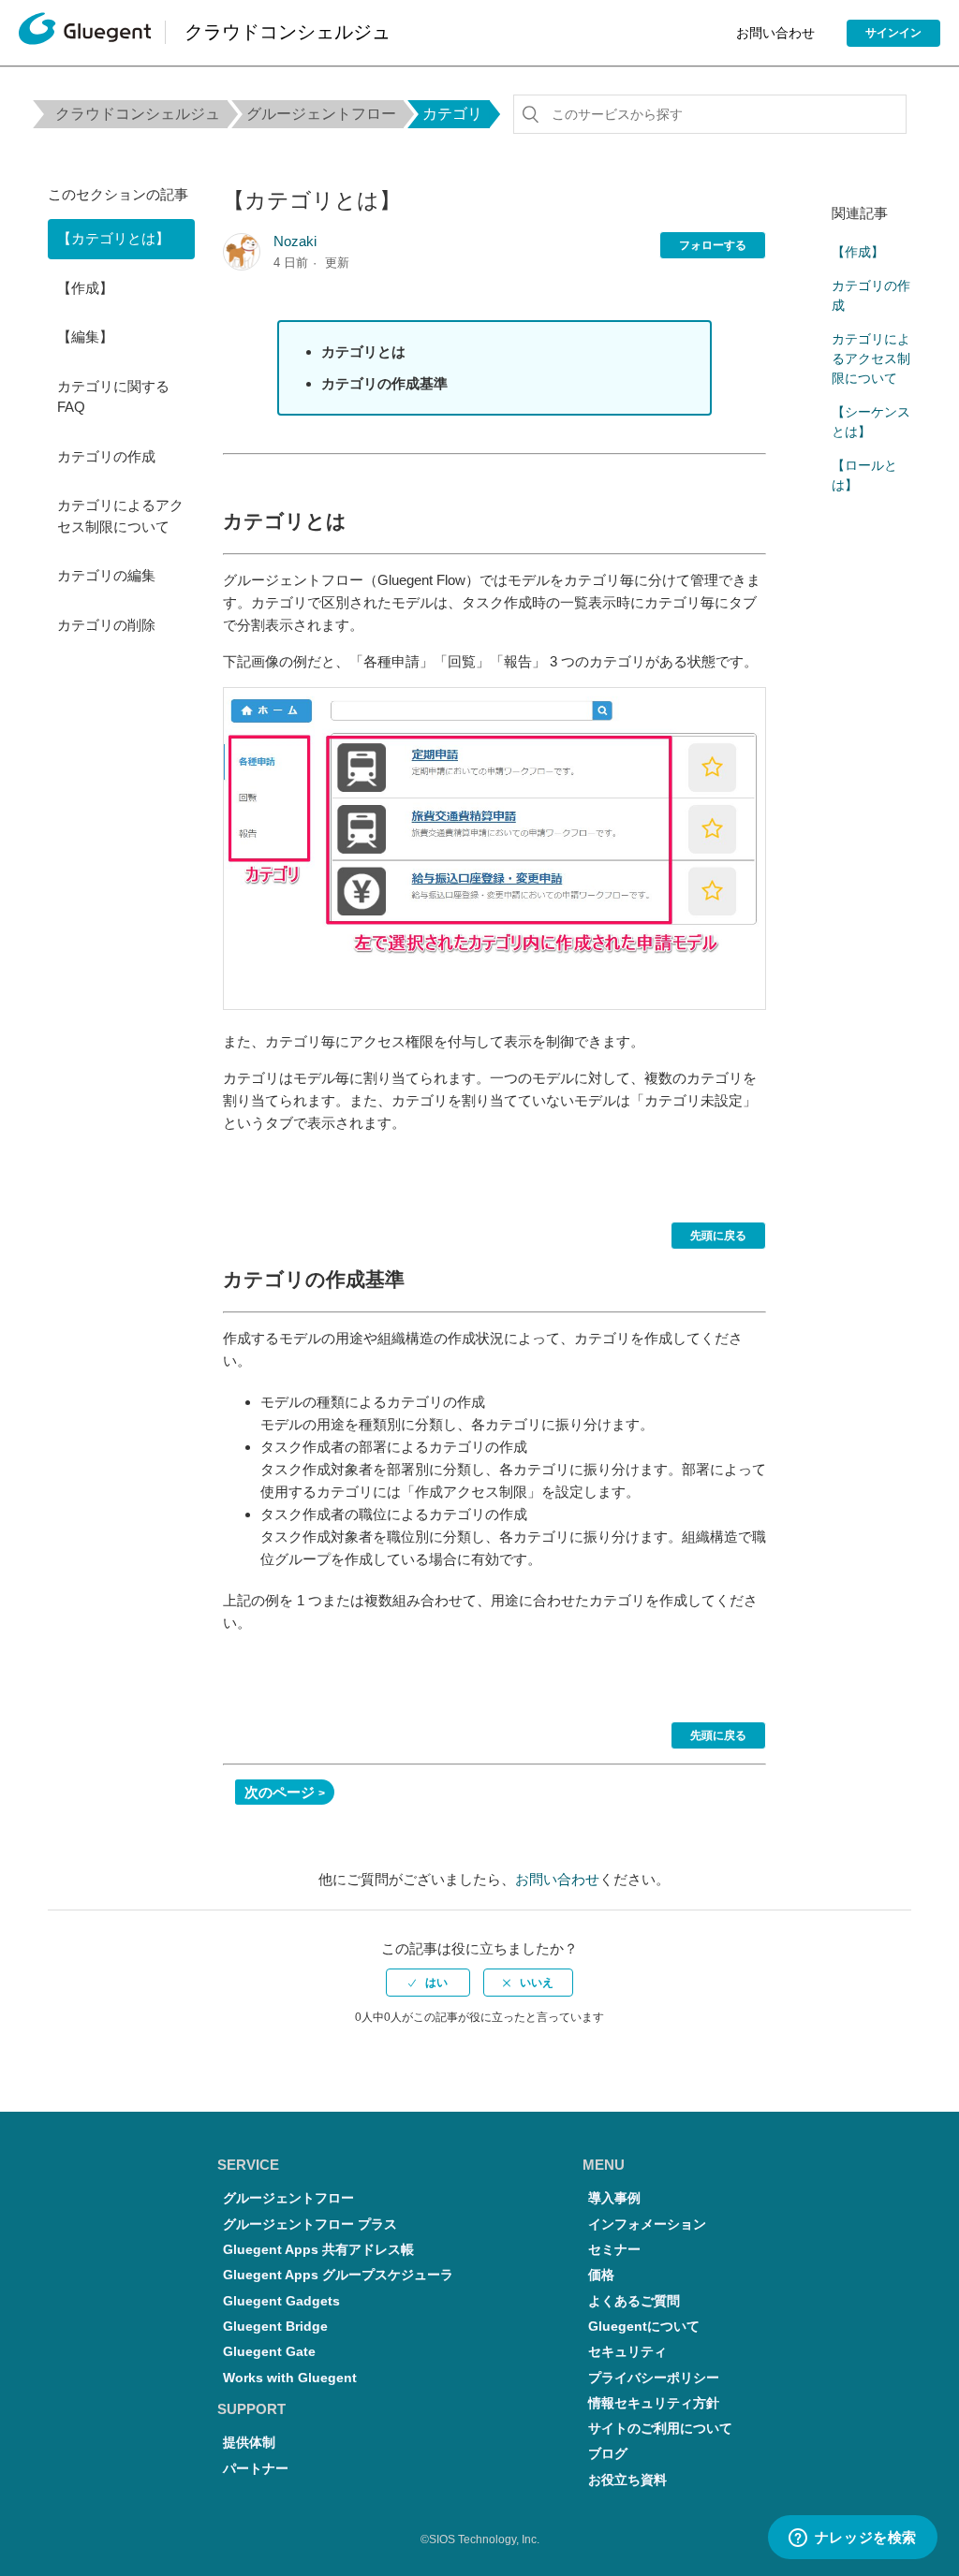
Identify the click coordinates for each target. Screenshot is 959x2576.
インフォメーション (647, 2225)
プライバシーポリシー (654, 2378)
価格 (601, 2275)
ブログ (608, 2454)
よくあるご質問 (634, 2301)
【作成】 (85, 288)
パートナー (256, 2469)
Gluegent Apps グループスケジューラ (338, 2275)
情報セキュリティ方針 (654, 2403)
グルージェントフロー (321, 114)
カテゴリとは (363, 351)
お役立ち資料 (627, 2480)
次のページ (280, 1792)
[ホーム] (85, 33)
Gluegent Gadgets (281, 2301)
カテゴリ (452, 114)
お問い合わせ (775, 33)
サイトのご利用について (660, 2429)
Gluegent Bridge (275, 2327)
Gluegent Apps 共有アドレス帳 (318, 2250)
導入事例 (614, 2198)
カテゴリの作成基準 (384, 383)
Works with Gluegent (290, 2378)
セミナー (614, 2250)
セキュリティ (627, 2352)
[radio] (428, 1983)
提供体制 (249, 2443)
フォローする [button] (713, 245)
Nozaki (295, 241)
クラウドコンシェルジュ (138, 114)
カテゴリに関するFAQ (113, 397)
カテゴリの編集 (106, 575)
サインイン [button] (893, 33)
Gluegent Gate (269, 2352)
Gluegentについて (644, 2327)
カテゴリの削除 (106, 625)
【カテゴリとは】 (113, 238)
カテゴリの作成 (106, 456)
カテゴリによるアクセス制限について (120, 516)
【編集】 (85, 337)
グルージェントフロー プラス (310, 2225)
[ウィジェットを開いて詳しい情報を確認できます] (852, 2539)
